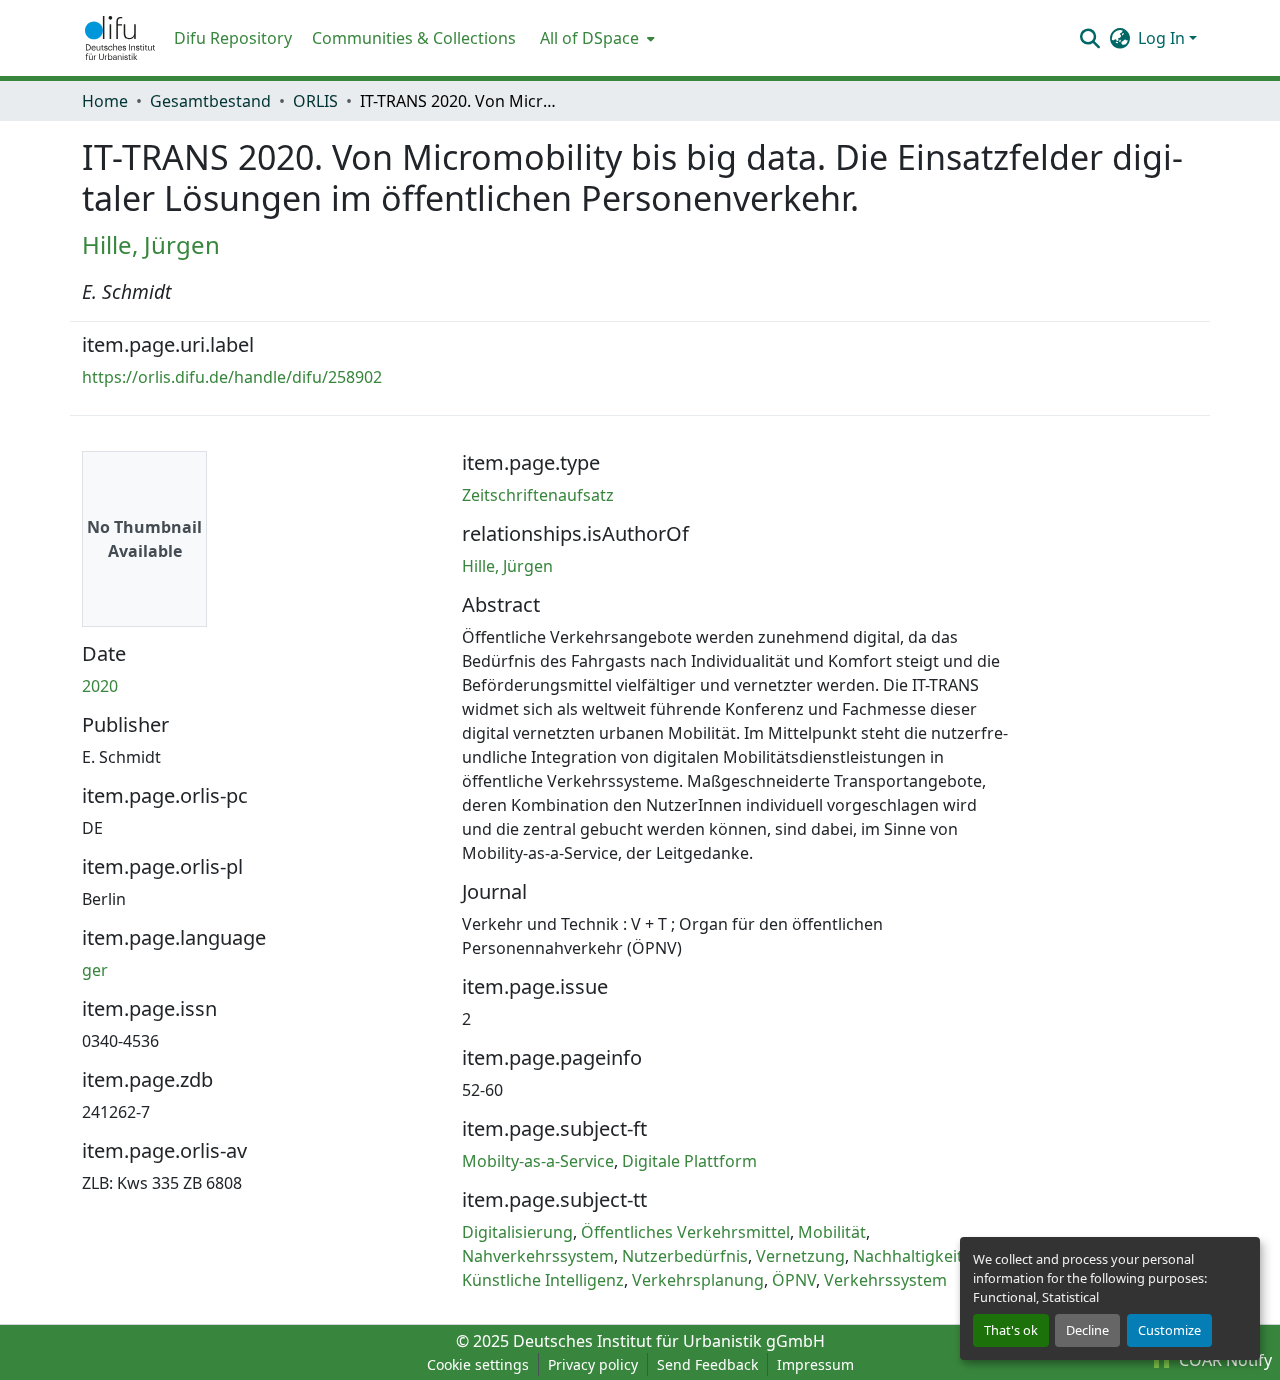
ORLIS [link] (315, 101)
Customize (1169, 1330)
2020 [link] (100, 686)
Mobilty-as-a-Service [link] (538, 1161)
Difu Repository (233, 38)
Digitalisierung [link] (517, 1232)
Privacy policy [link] (593, 1364)
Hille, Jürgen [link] (151, 244)
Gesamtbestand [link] (210, 101)
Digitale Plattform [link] (689, 1161)
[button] (120, 38)
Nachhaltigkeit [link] (908, 1256)
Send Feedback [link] (707, 1364)
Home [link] (105, 101)
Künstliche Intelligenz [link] (543, 1280)
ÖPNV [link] (794, 1280)
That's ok (1011, 1330)
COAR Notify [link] (1223, 1360)
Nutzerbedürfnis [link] (685, 1256)
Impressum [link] (815, 1364)
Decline (1087, 1330)
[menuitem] (595, 38)
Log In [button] (1163, 38)
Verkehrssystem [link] (885, 1280)
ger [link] (95, 970)
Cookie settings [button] (478, 1364)
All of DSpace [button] (589, 38)
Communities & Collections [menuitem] (414, 38)
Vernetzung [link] (800, 1256)
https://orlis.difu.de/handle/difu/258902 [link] (232, 377)
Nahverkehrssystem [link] (538, 1256)
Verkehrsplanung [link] (698, 1280)
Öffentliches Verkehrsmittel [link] (685, 1232)
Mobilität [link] (832, 1232)
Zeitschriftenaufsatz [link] (538, 495)
